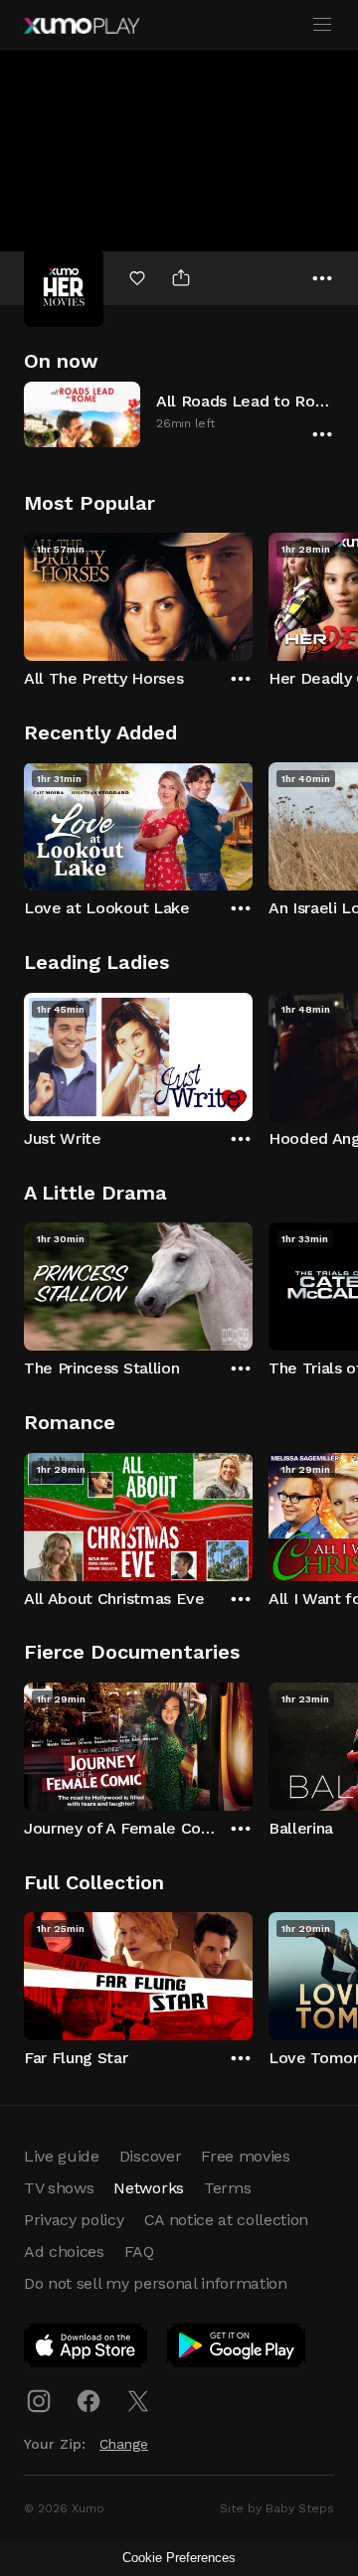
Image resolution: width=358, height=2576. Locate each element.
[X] (138, 2401)
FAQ (139, 2252)
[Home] (82, 26)
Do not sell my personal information (156, 2283)
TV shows (59, 2188)
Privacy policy (74, 2220)
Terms (227, 2188)
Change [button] (124, 2444)
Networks (148, 2188)
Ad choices (64, 2252)
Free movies (245, 2156)
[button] (179, 414)
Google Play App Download (237, 2349)
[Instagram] (39, 2401)
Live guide (62, 2156)
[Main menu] (322, 25)
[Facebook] (89, 2401)
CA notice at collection (227, 2220)
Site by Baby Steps (277, 2508)
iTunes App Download (87, 2349)
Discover (150, 2156)
